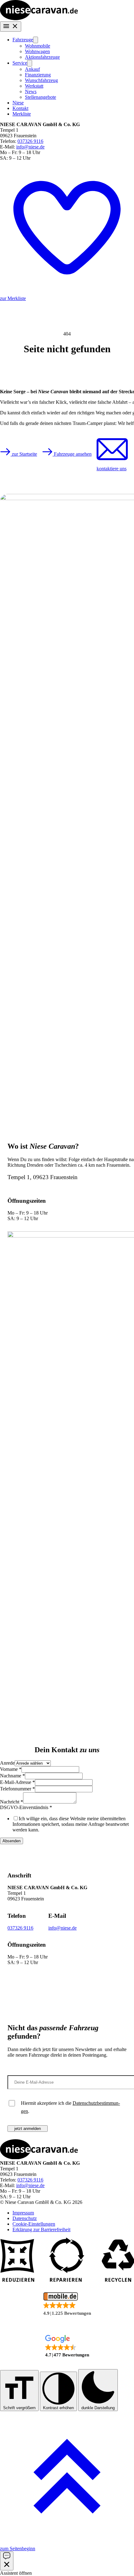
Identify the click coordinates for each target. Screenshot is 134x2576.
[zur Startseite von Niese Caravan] (39, 18)
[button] (67, 2304)
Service (20, 63)
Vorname (11, 1769)
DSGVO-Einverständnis (26, 1807)
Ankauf (32, 69)
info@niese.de (30, 147)
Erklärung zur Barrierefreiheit (41, 2229)
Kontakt (20, 108)
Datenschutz (25, 2218)
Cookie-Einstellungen (34, 2224)
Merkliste (22, 114)
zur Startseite (24, 454)
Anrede (7, 1763)
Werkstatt (34, 86)
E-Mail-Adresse (17, 1782)
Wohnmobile (38, 46)
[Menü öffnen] (11, 27)
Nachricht (12, 1802)
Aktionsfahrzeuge (42, 57)
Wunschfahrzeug (41, 80)
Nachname (12, 1776)
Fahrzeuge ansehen (72, 454)
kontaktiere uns (112, 469)
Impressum (23, 2213)
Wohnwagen (37, 51)
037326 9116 (30, 141)
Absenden (12, 1841)
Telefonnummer (17, 1789)
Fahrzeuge (23, 40)
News (31, 91)
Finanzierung (38, 75)
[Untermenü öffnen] (36, 40)
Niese (18, 103)
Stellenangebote (41, 97)
